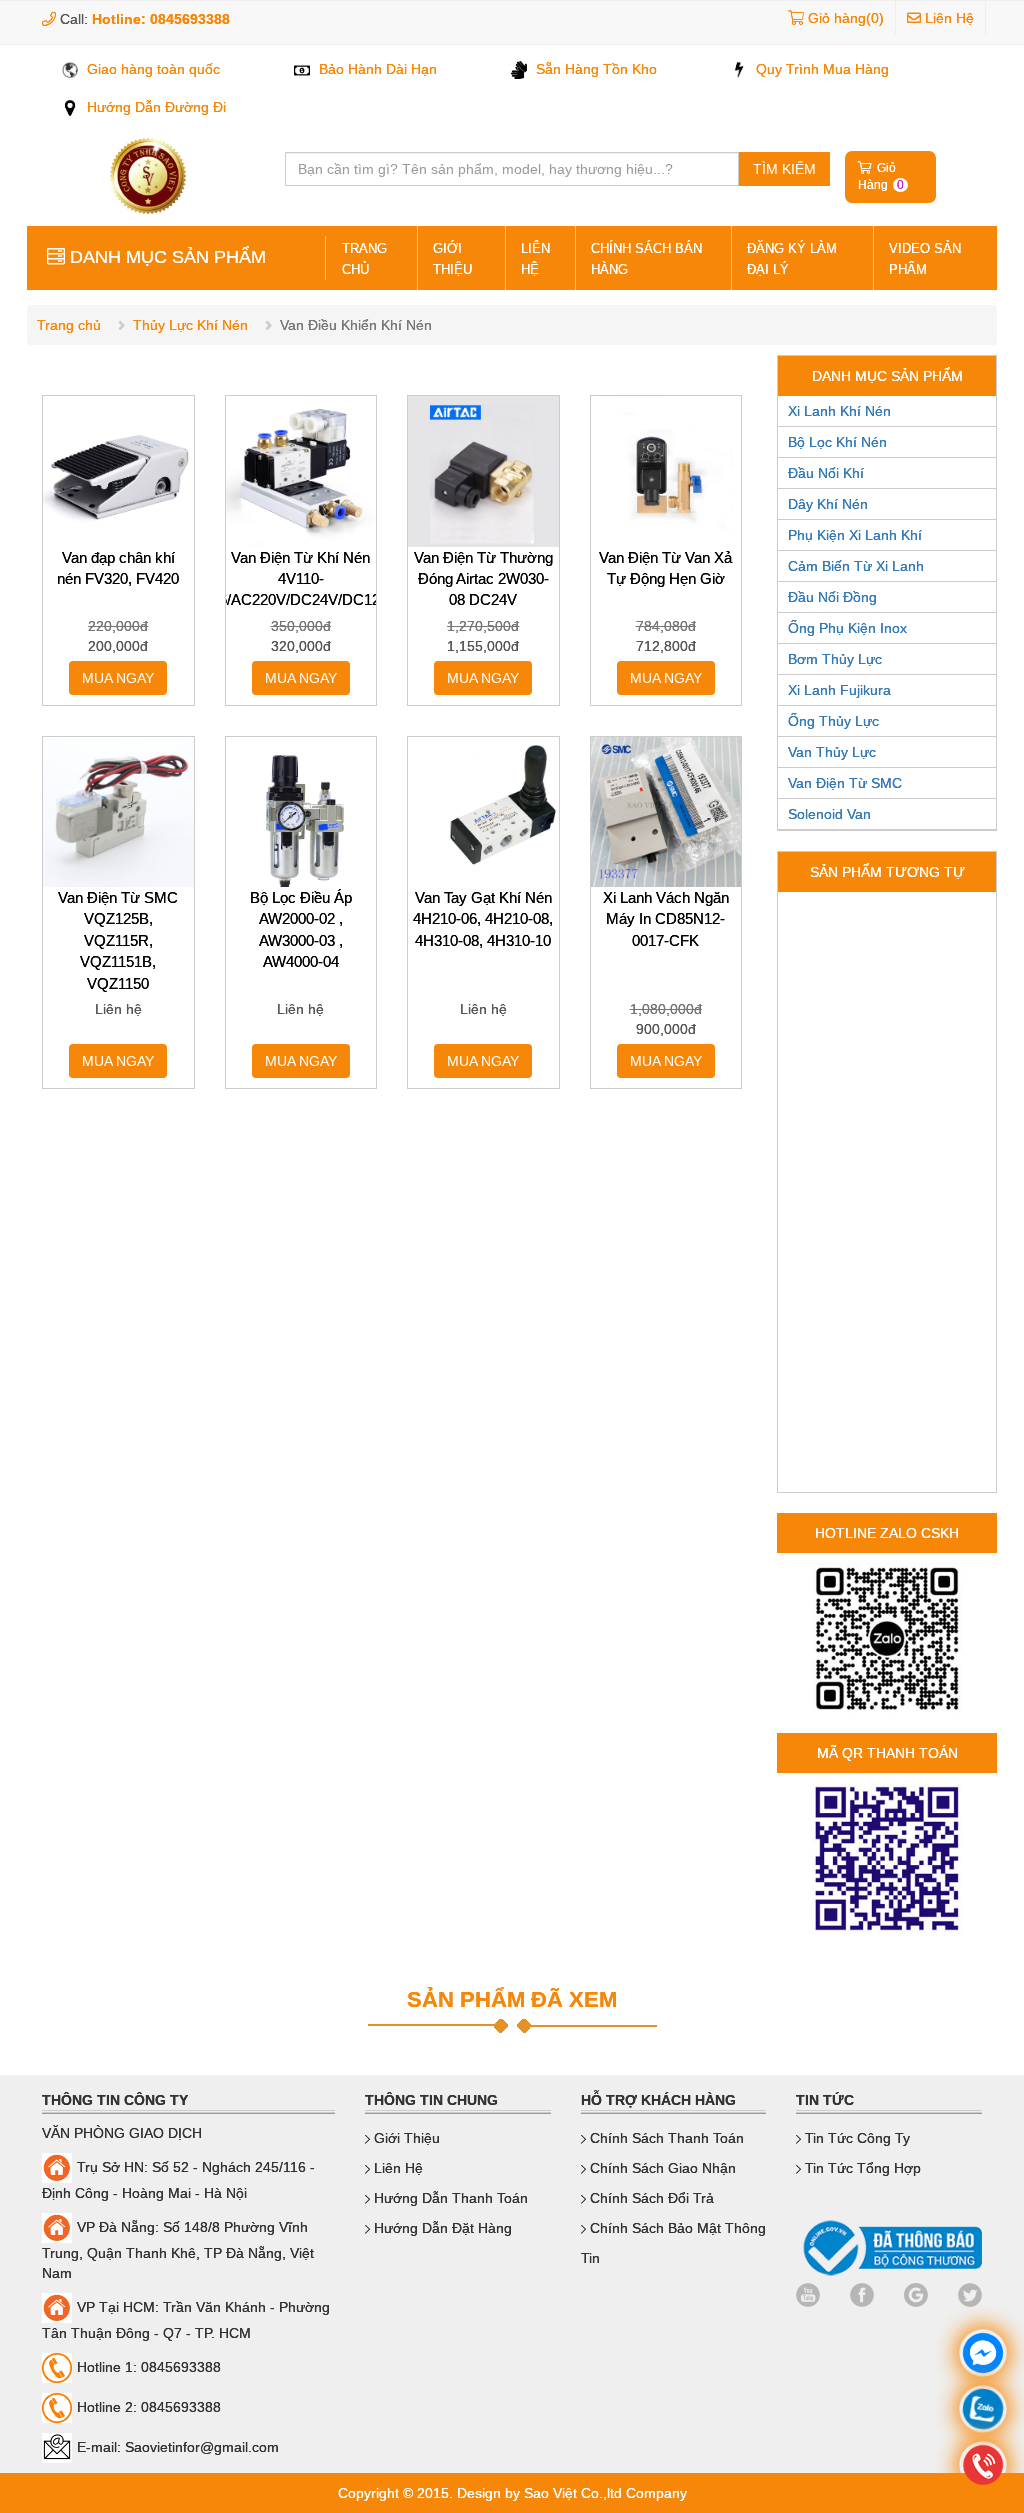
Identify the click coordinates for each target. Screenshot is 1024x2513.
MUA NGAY (118, 678)
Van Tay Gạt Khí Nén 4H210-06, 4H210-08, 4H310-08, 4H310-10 (483, 919)
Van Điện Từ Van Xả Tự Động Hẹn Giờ (665, 568)
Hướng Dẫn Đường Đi (154, 107)
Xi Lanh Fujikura (839, 690)
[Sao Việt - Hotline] (983, 2411)
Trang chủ (69, 325)
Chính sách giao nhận (661, 2168)
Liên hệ (535, 259)
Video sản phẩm (925, 259)
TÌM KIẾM (784, 169)
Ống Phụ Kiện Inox (847, 628)
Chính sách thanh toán (665, 2138)
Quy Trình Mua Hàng (820, 69)
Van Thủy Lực (832, 752)
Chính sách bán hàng (646, 259)
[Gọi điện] (983, 2467)
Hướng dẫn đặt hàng (441, 2228)
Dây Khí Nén (828, 504)
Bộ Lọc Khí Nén (837, 442)
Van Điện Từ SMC (845, 783)
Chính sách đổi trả (650, 2198)
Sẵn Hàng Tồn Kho (594, 69)
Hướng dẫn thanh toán (449, 2198)
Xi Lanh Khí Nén (839, 411)
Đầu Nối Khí (826, 473)
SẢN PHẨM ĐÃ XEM (512, 1999)
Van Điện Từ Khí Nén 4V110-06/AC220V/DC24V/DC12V (301, 579)
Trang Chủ (364, 259)
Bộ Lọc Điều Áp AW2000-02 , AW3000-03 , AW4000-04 (301, 929)
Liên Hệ (947, 18)
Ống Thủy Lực (833, 721)
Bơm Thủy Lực (835, 659)
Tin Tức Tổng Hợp (861, 2168)
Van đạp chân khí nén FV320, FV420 (118, 568)
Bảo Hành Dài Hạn (376, 69)
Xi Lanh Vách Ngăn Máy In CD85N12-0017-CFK (666, 919)
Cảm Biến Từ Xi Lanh (856, 566)
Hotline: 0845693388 (161, 19)
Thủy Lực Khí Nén (190, 325)
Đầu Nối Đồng (832, 597)
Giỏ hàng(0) (846, 18)
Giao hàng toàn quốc (151, 69)
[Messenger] (983, 2355)
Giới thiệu (452, 259)
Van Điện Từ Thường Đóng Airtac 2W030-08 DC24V (483, 579)
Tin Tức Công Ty (855, 2138)
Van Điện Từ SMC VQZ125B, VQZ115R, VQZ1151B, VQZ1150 (118, 940)
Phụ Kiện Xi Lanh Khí (855, 535)
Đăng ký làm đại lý (792, 259)
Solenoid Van (829, 814)
